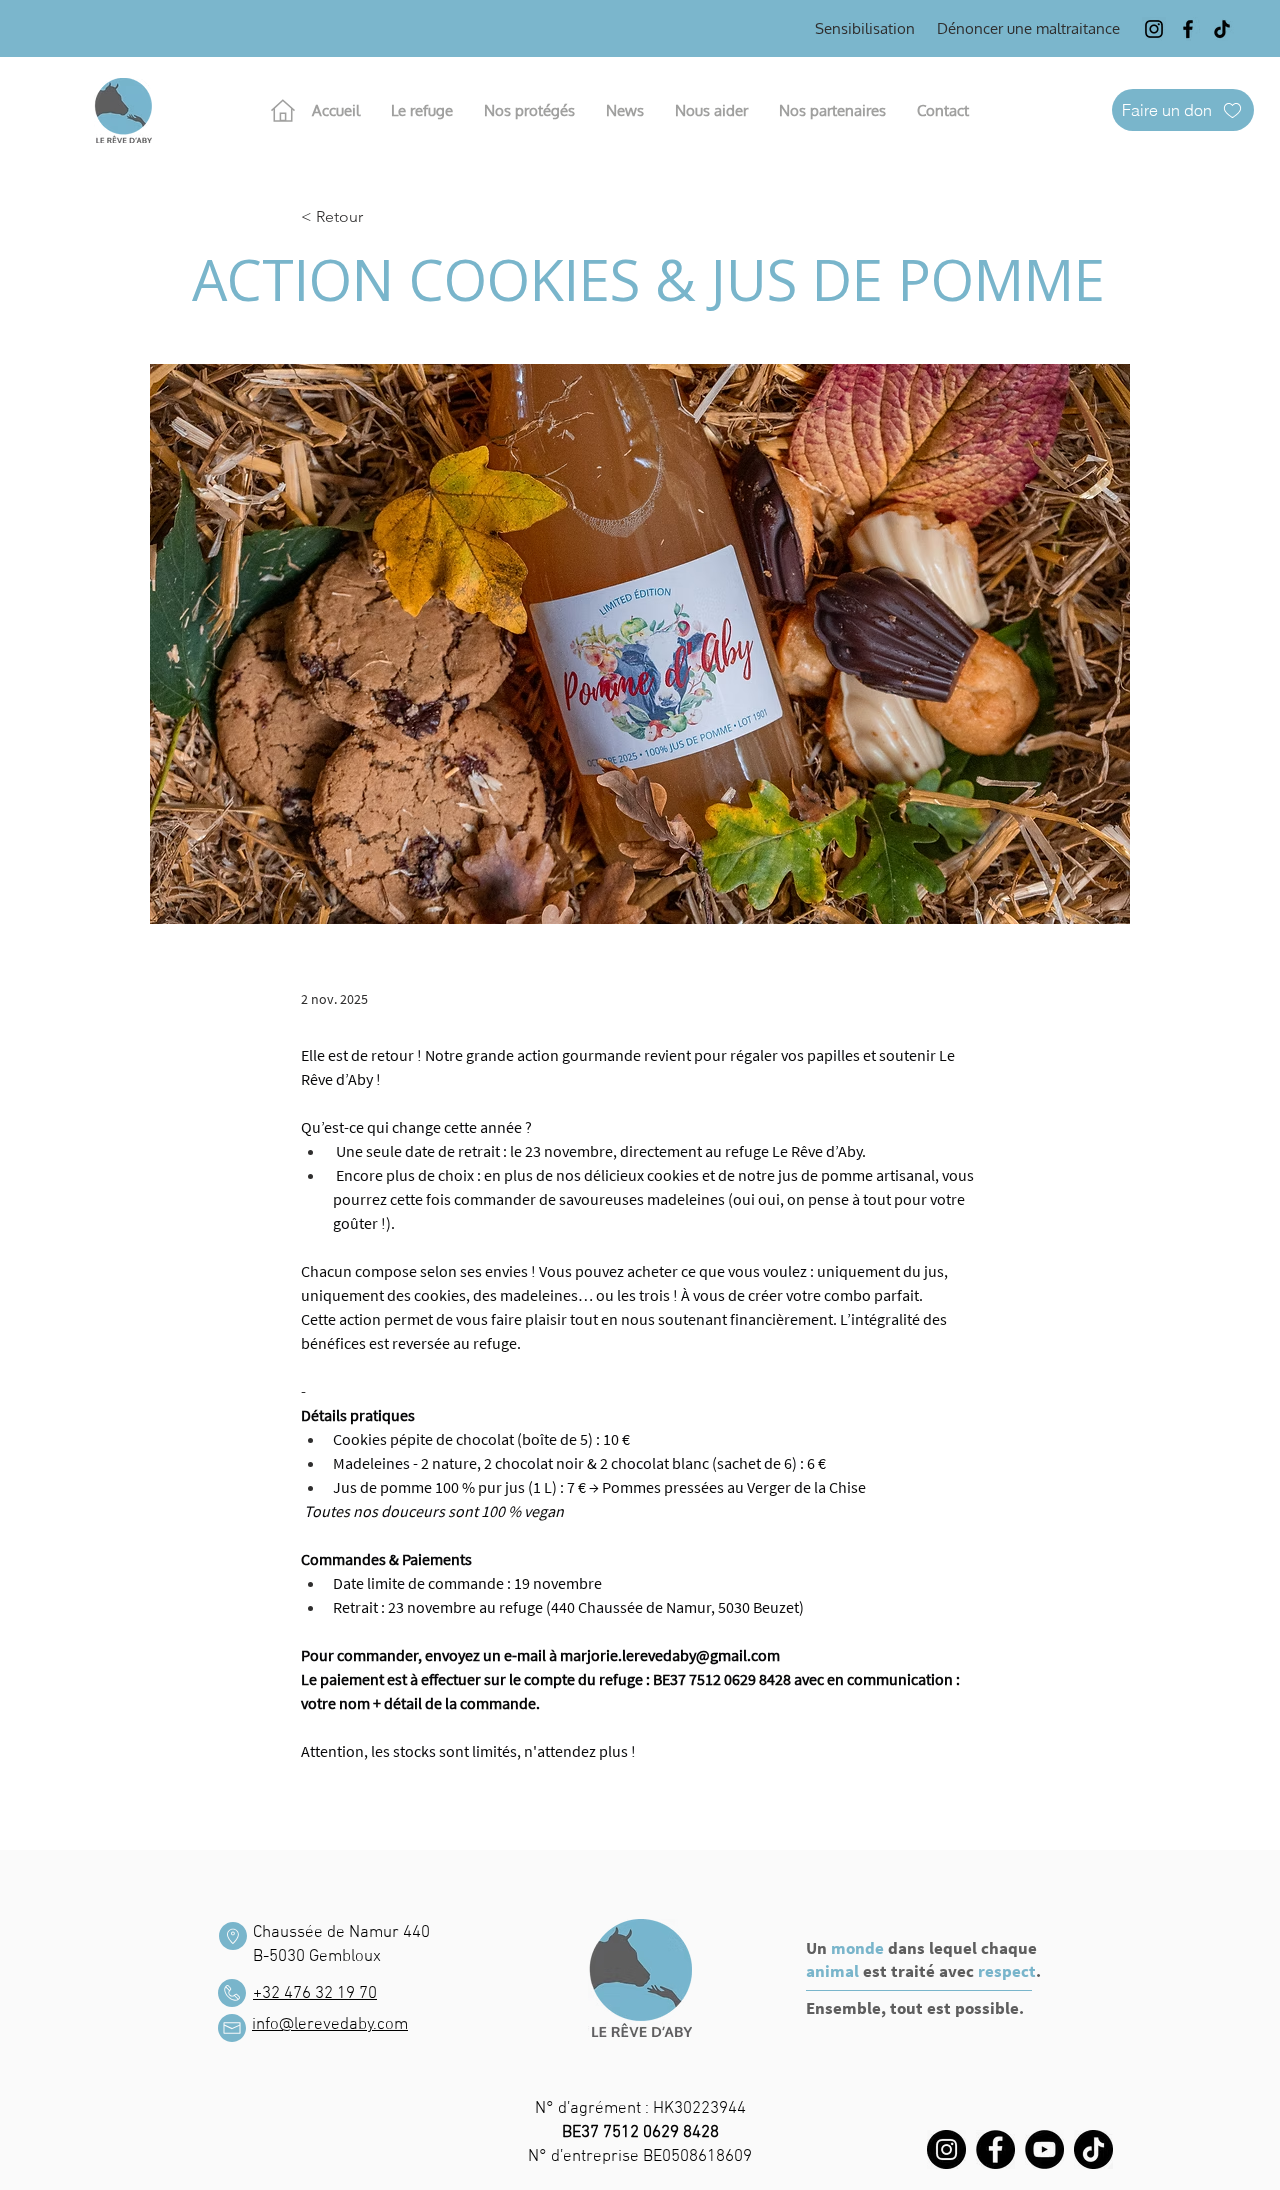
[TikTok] (1222, 29)
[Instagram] (1154, 29)
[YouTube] (1044, 2149)
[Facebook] (1188, 29)
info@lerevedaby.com (330, 2025)
